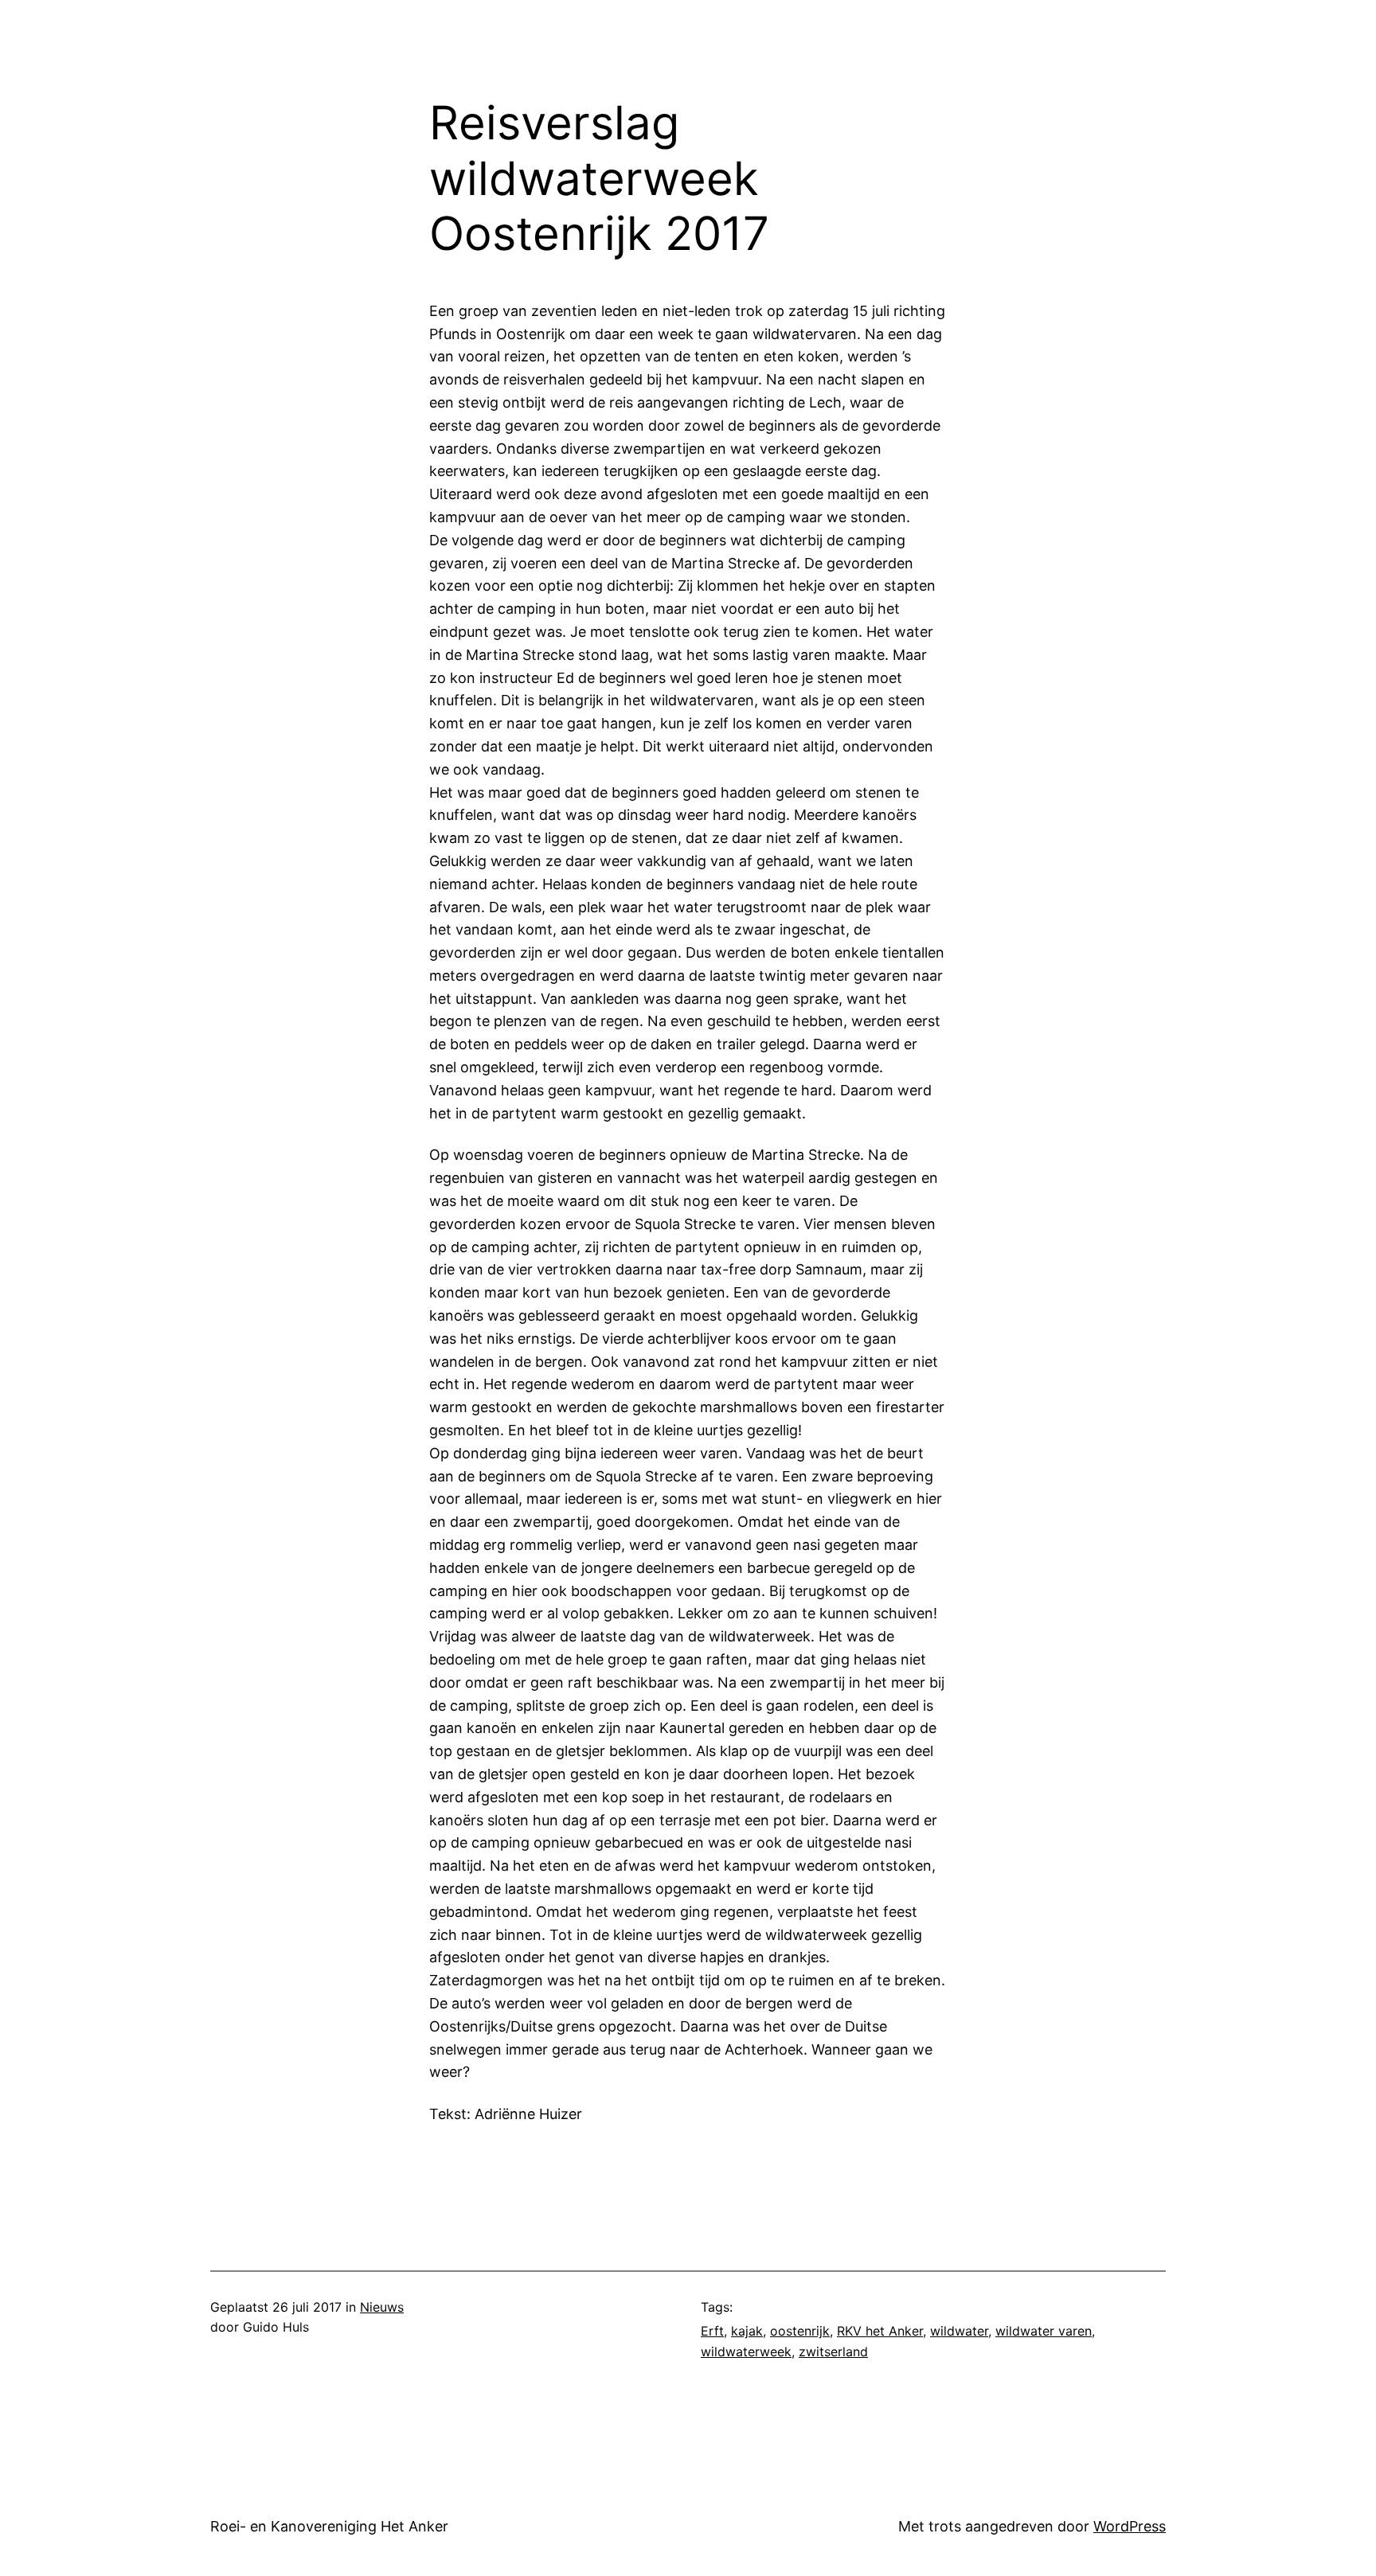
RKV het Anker (880, 2331)
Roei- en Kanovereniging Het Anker (329, 2526)
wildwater (959, 2331)
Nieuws (382, 2307)
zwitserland (833, 2352)
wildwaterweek (746, 2352)
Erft (712, 2331)
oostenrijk (800, 2331)
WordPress (1130, 2526)
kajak (747, 2331)
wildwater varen (1044, 2331)
